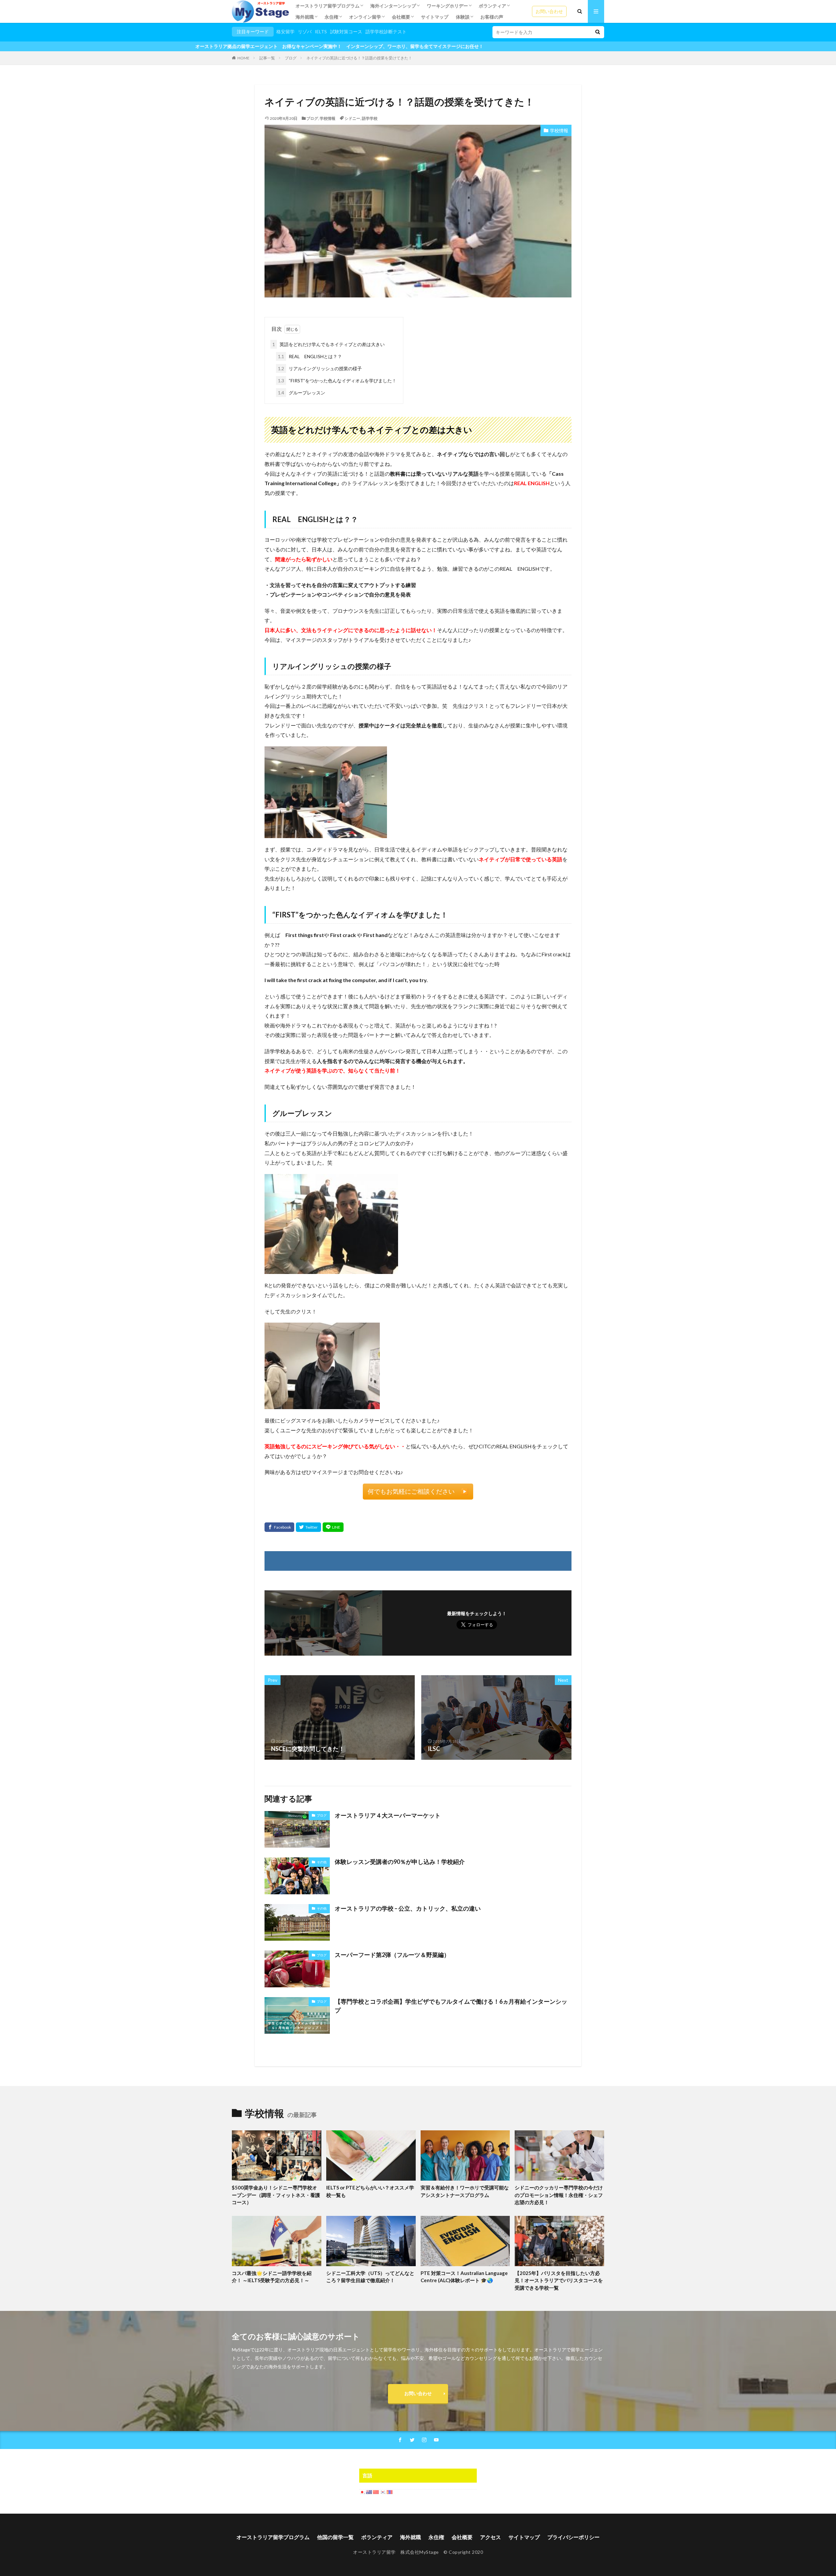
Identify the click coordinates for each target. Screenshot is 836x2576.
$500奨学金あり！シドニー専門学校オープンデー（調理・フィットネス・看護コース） (276, 2195)
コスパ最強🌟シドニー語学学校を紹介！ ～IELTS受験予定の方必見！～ (272, 2277)
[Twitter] (308, 1527)
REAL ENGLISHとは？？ (310, 356)
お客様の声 (492, 17)
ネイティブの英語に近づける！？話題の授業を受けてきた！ (359, 58)
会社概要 (401, 17)
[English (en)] (369, 2492)
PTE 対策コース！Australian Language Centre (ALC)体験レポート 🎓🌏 (464, 2277)
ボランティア (492, 6)
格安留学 (285, 32)
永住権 (331, 17)
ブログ (291, 58)
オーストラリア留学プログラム (328, 6)
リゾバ (305, 32)
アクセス (490, 2537)
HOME (243, 58)
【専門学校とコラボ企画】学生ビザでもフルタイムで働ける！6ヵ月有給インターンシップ (451, 2006)
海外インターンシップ (393, 6)
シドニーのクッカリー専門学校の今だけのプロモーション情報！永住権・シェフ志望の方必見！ (559, 2195)
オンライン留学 (365, 17)
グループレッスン (302, 393)
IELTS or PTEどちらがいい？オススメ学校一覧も (370, 2191)
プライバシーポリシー (573, 2537)
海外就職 (305, 17)
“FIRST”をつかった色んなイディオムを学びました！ (337, 381)
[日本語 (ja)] (362, 2492)
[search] (598, 32)
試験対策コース (346, 32)
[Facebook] (279, 1527)
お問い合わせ (549, 11)
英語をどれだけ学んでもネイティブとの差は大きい (329, 344)
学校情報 (328, 118)
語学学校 (370, 118)
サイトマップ (435, 17)
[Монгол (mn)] (390, 2492)
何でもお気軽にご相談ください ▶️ (418, 1491)
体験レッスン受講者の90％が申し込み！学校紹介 (400, 1862)
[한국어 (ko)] (383, 2492)
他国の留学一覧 (335, 2537)
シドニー (352, 118)
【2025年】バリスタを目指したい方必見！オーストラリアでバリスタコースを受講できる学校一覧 (559, 2280)
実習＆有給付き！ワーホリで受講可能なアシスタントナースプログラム (465, 2191)
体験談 (463, 17)
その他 (322, 1862)
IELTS (321, 32)
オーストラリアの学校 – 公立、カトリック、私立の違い (408, 1908)
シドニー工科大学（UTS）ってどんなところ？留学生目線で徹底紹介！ (370, 2277)
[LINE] (333, 1527)
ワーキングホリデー (447, 6)
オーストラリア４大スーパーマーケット (388, 1815)
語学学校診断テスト (386, 32)
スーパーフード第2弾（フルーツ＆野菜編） (392, 1955)
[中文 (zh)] (376, 2492)
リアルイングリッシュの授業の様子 (320, 368)
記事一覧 (267, 58)
